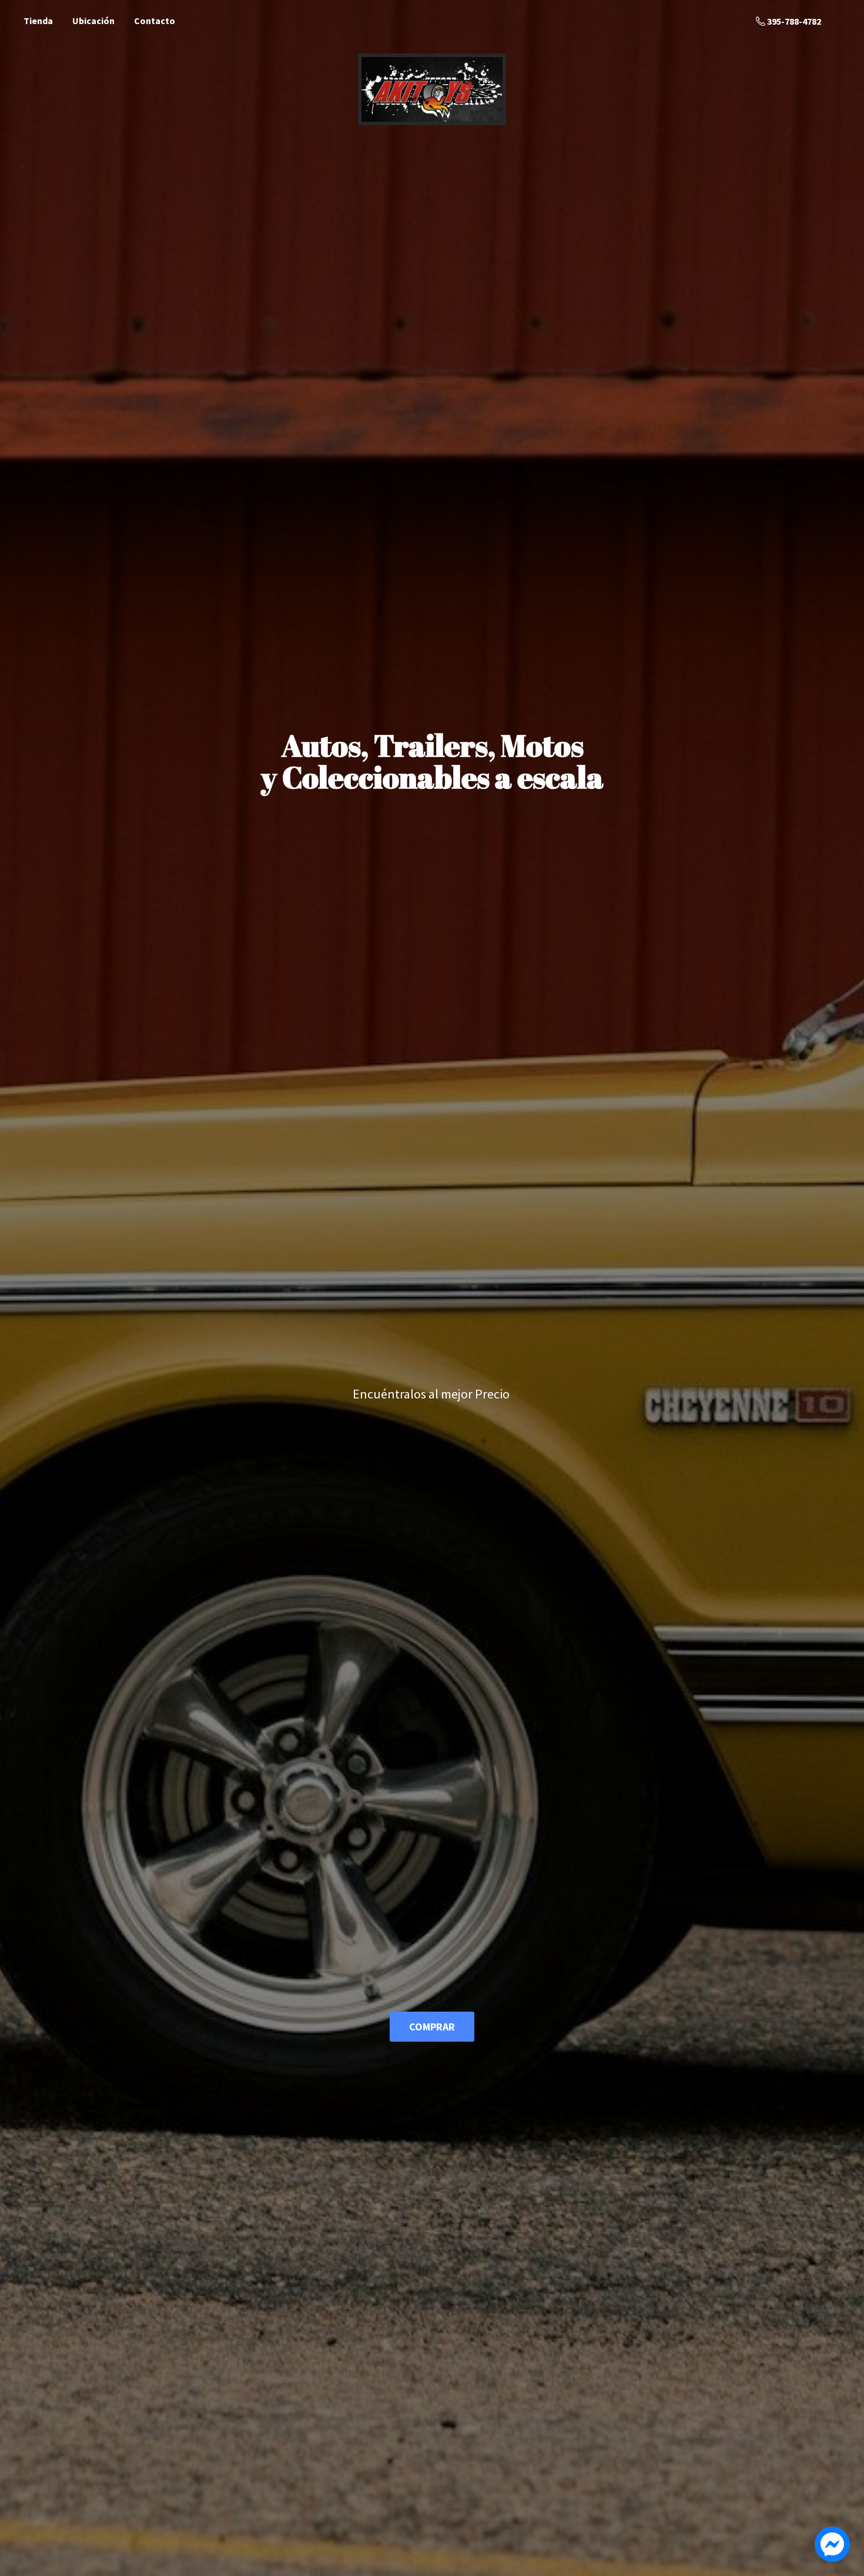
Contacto (155, 21)
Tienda (38, 21)
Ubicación (93, 21)
